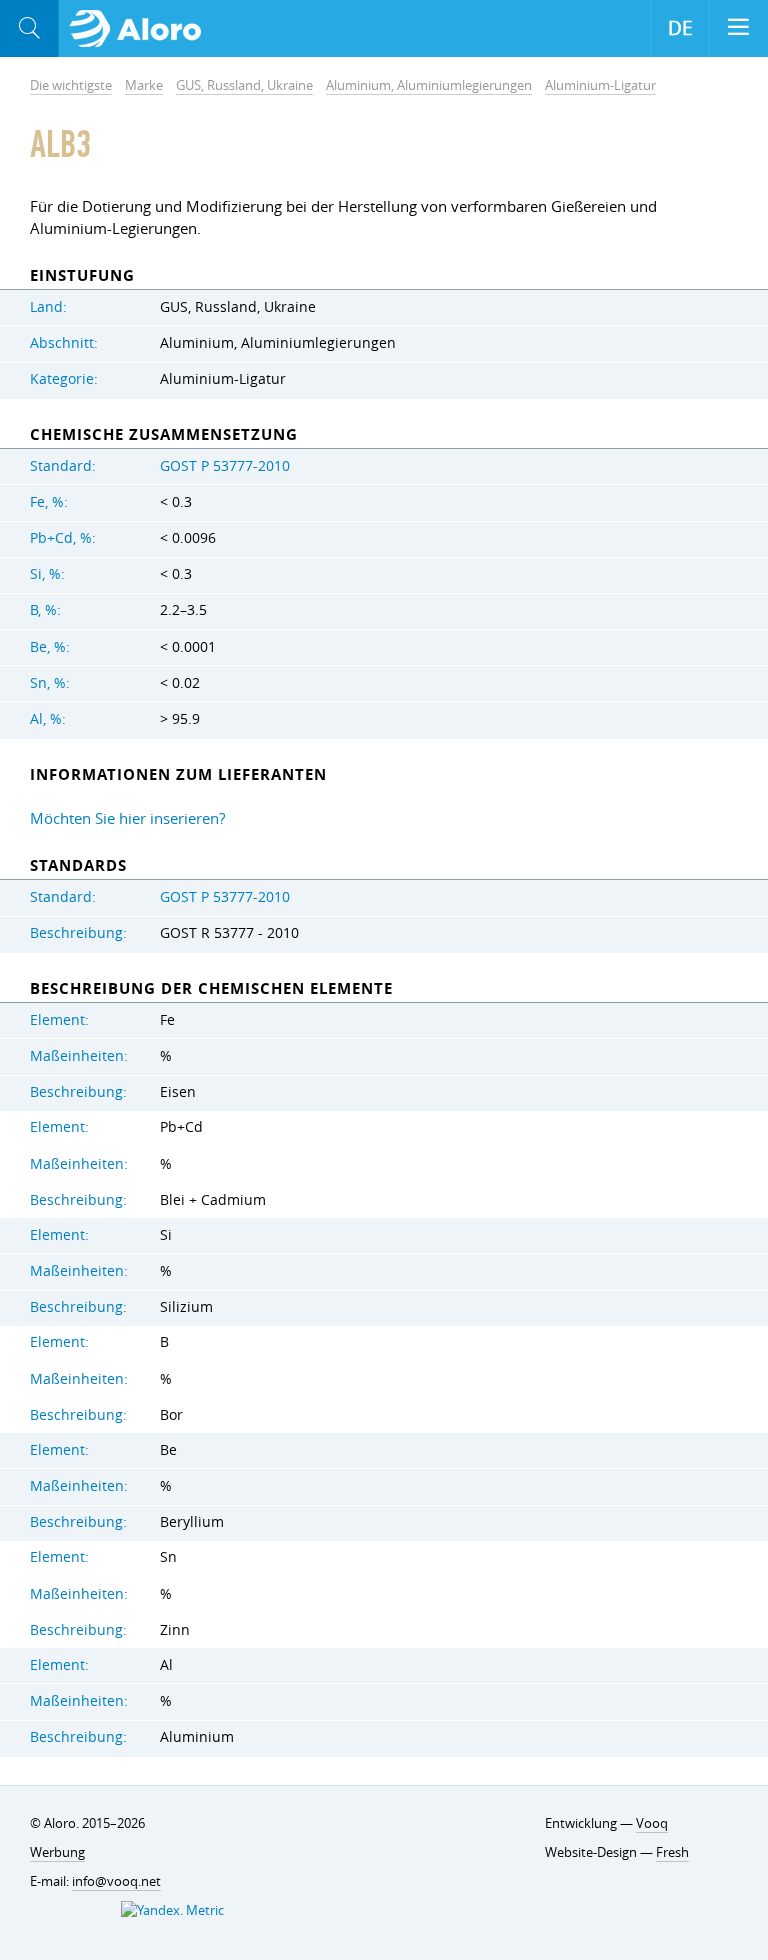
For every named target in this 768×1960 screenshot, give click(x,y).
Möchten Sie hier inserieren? (127, 818)
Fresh (672, 1852)
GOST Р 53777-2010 (225, 466)
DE (680, 28)
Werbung (57, 1852)
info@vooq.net (116, 1881)
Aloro (141, 29)
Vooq (652, 1823)
